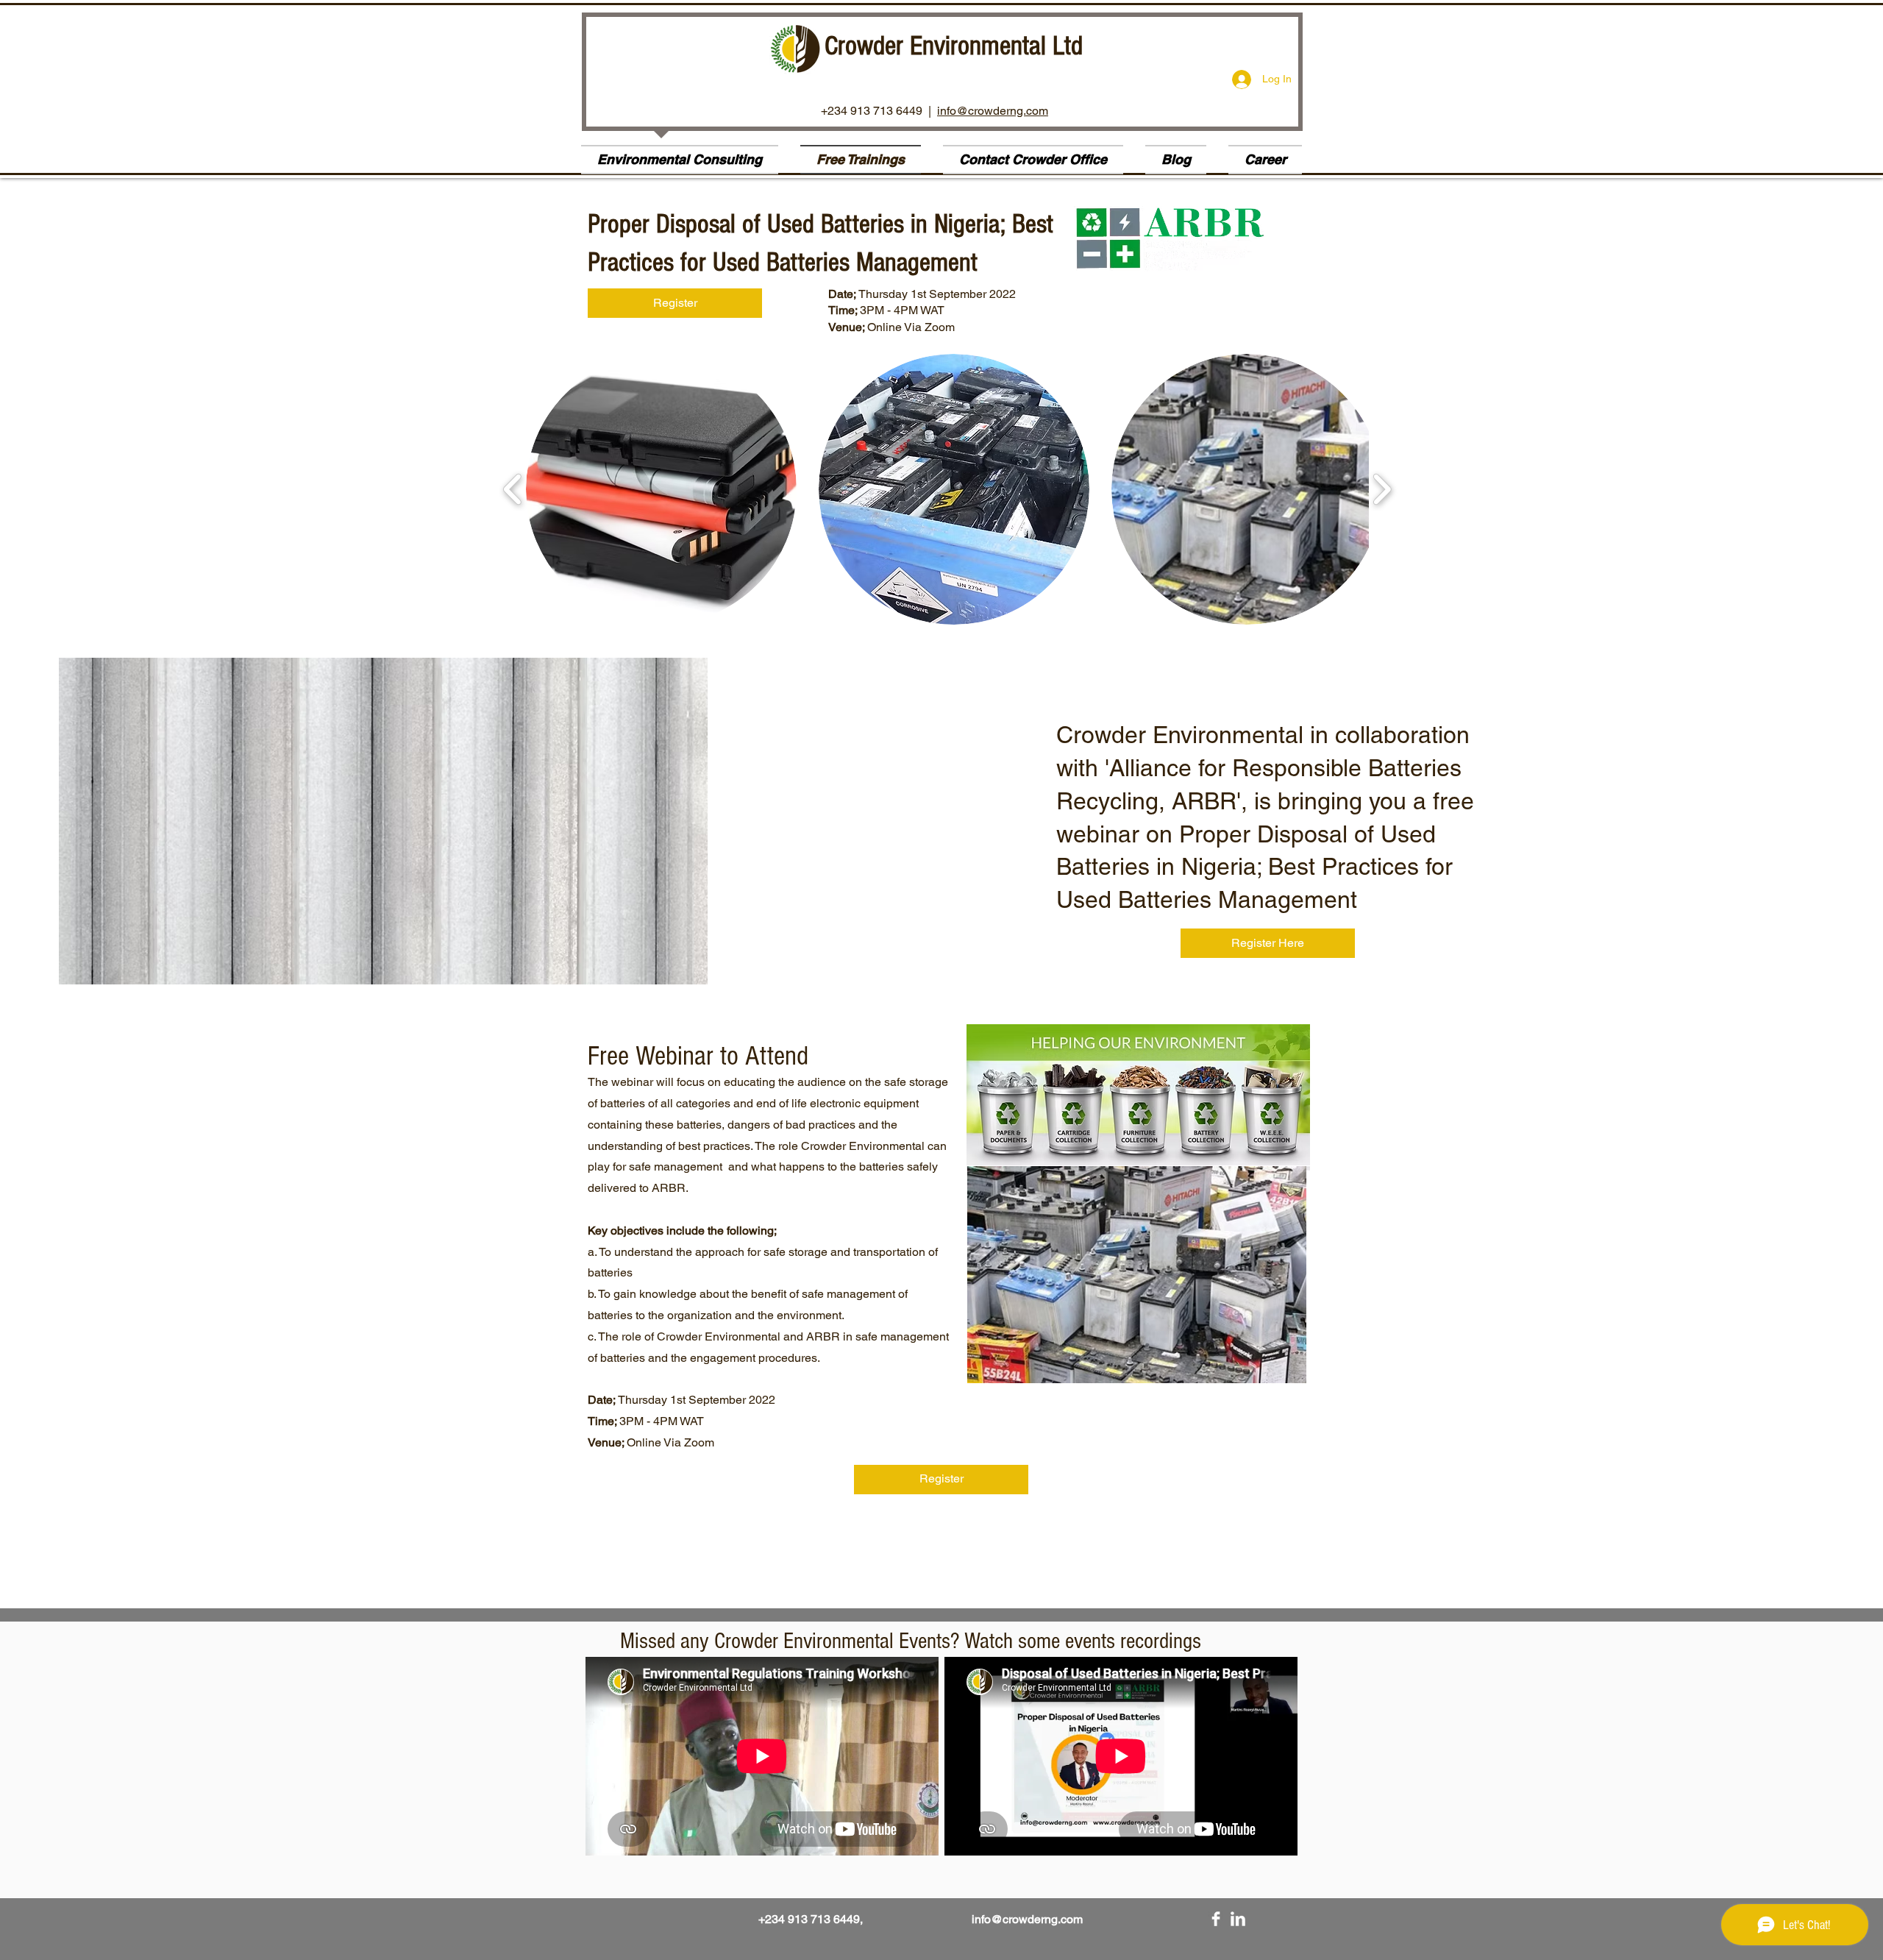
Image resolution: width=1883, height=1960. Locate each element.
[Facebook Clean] (1216, 1919)
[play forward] (1382, 490)
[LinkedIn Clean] (1238, 1919)
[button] (661, 489)
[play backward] (513, 490)
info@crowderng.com (993, 111)
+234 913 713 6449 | (879, 111)
